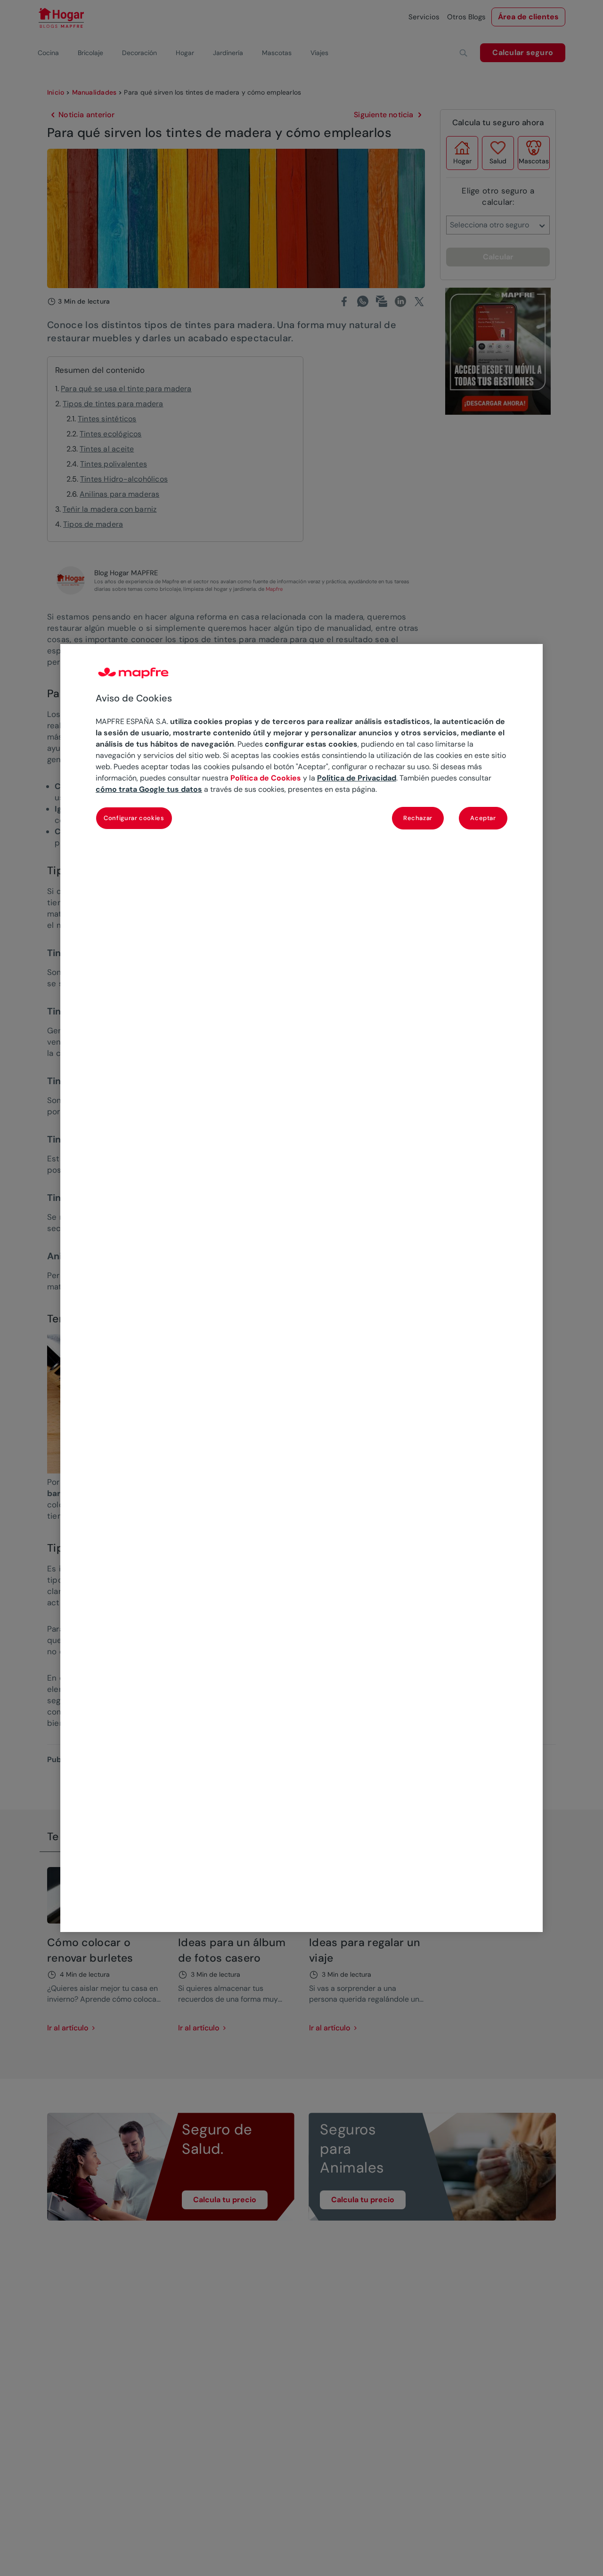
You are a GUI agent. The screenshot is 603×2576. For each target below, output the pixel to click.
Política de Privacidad (357, 778)
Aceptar (483, 818)
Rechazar (418, 818)
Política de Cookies (266, 778)
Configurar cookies (134, 818)
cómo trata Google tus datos (149, 790)
